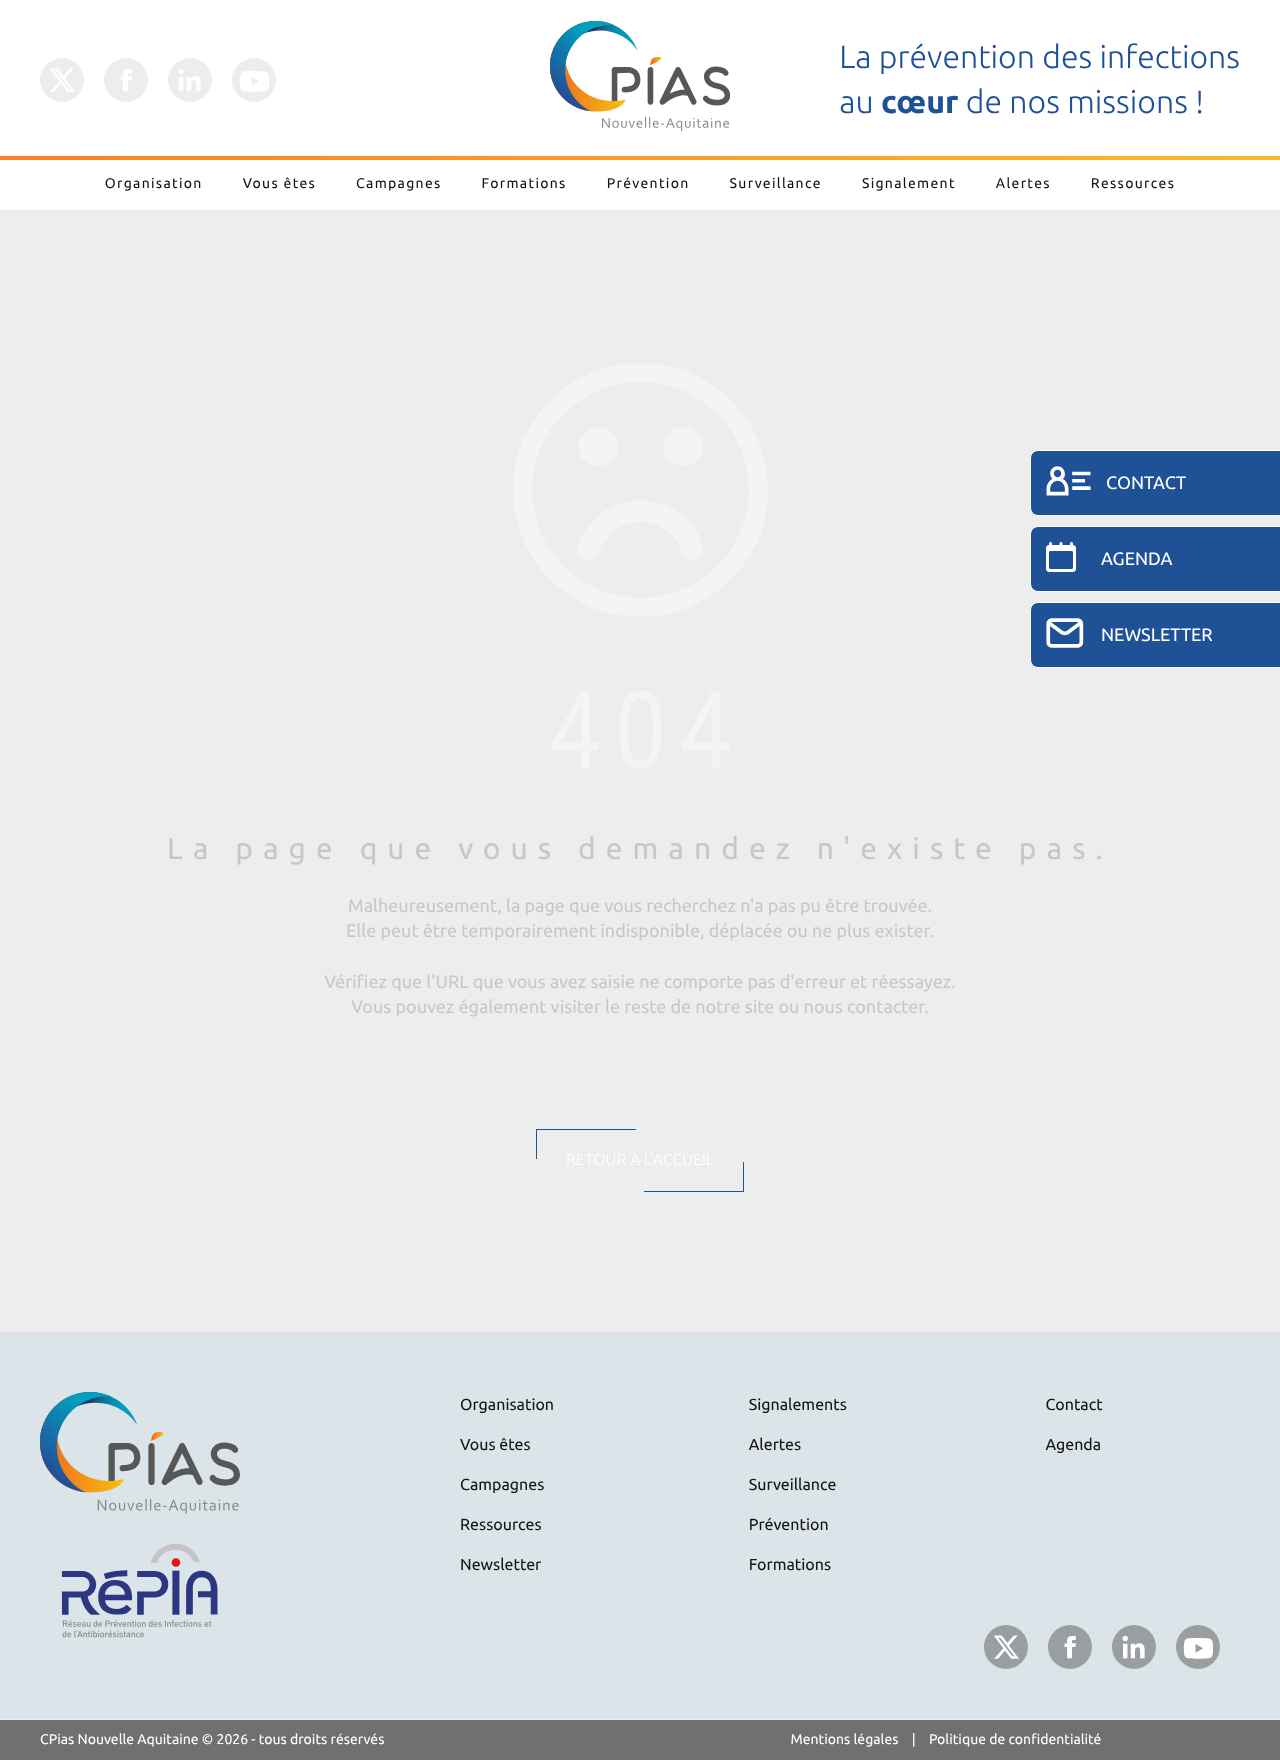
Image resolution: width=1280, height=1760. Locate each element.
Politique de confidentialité (1015, 1739)
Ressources (1133, 183)
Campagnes (399, 183)
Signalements (798, 1405)
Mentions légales (845, 1739)
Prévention (648, 183)
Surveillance (776, 183)
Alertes (1023, 183)
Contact (1074, 1405)
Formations (524, 183)
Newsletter (500, 1565)
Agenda (1074, 1445)
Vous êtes (279, 183)
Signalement (909, 183)
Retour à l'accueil (640, 1160)
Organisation (154, 183)
